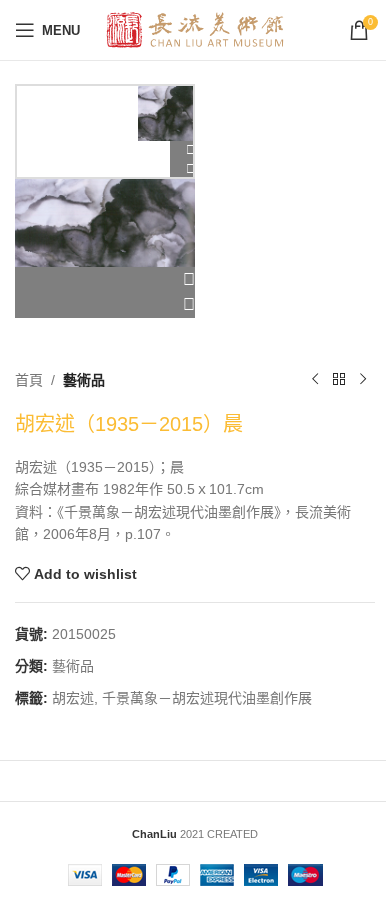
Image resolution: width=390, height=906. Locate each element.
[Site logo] (195, 29)
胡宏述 (73, 698)
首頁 (29, 380)
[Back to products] (339, 380)
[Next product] (363, 380)
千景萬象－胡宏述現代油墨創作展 (207, 698)
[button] (105, 280)
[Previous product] (315, 380)
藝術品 (84, 380)
